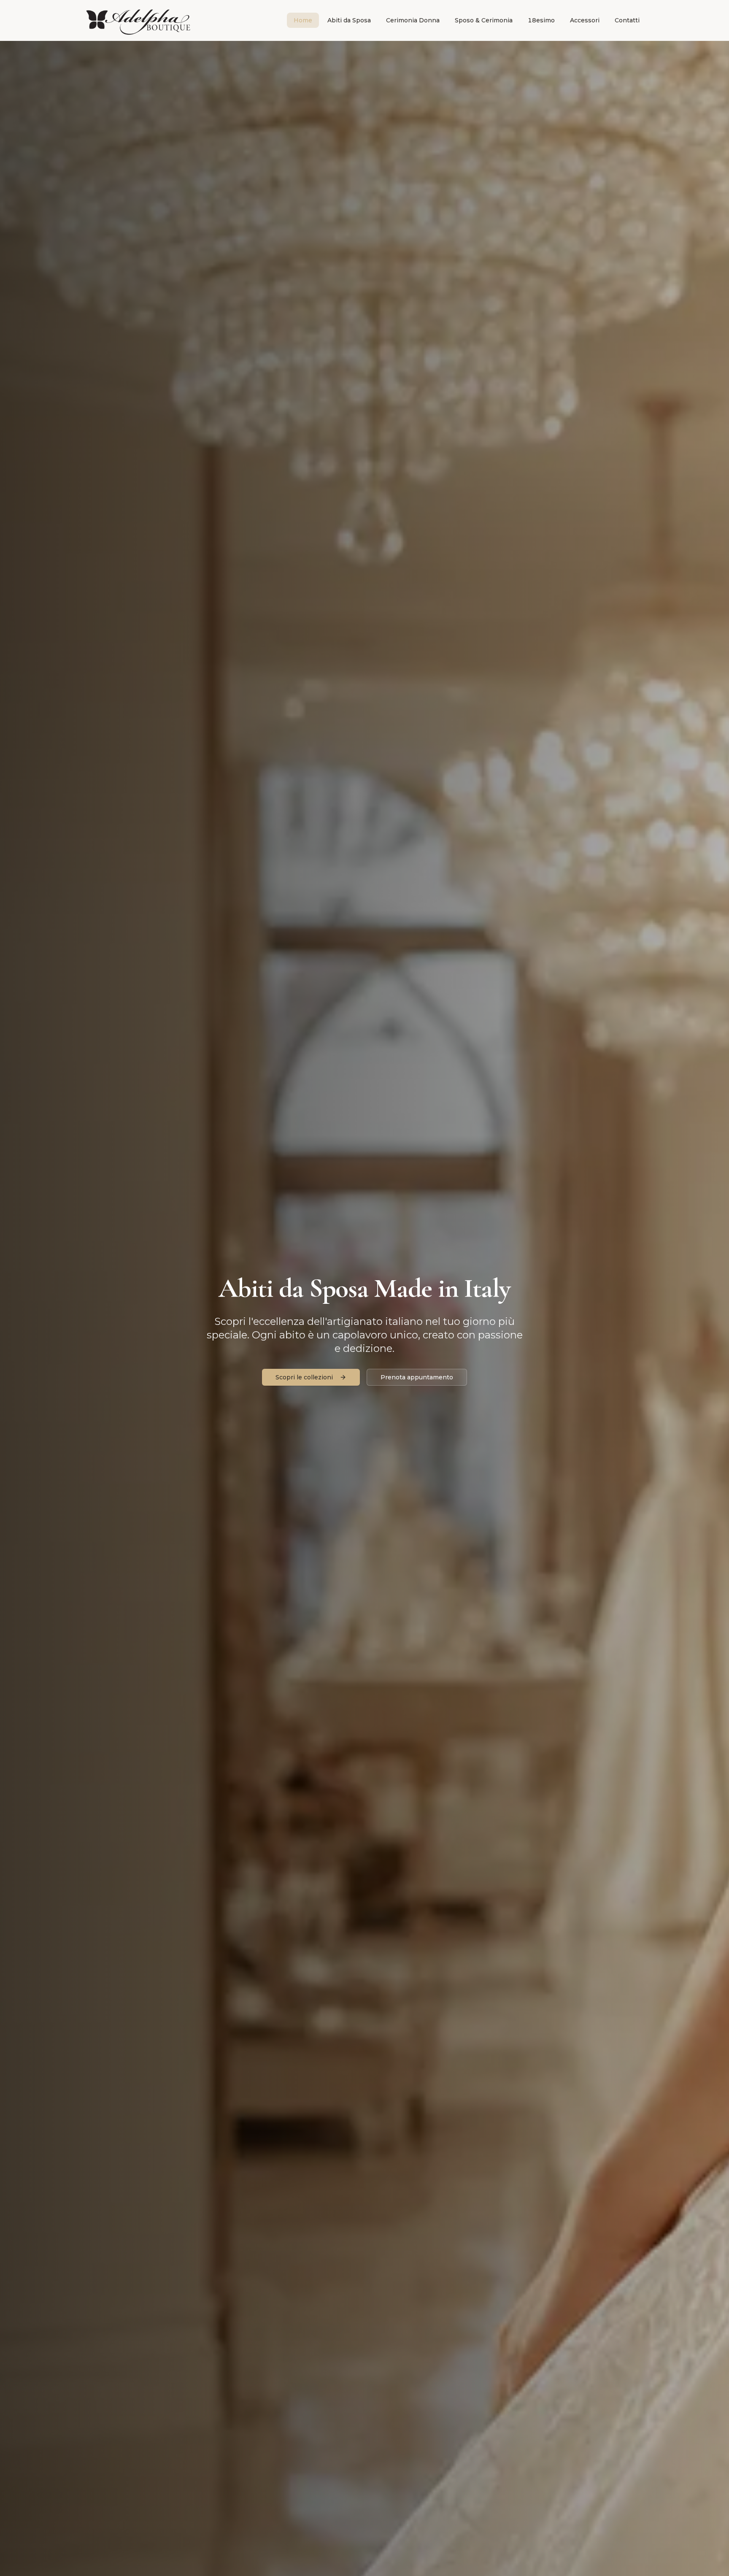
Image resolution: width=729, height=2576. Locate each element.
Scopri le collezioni (304, 1377)
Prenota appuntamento (417, 1377)
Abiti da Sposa (349, 20)
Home (303, 20)
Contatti (627, 20)
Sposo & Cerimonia (484, 20)
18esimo (541, 20)
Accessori (585, 20)
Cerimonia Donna (413, 20)
